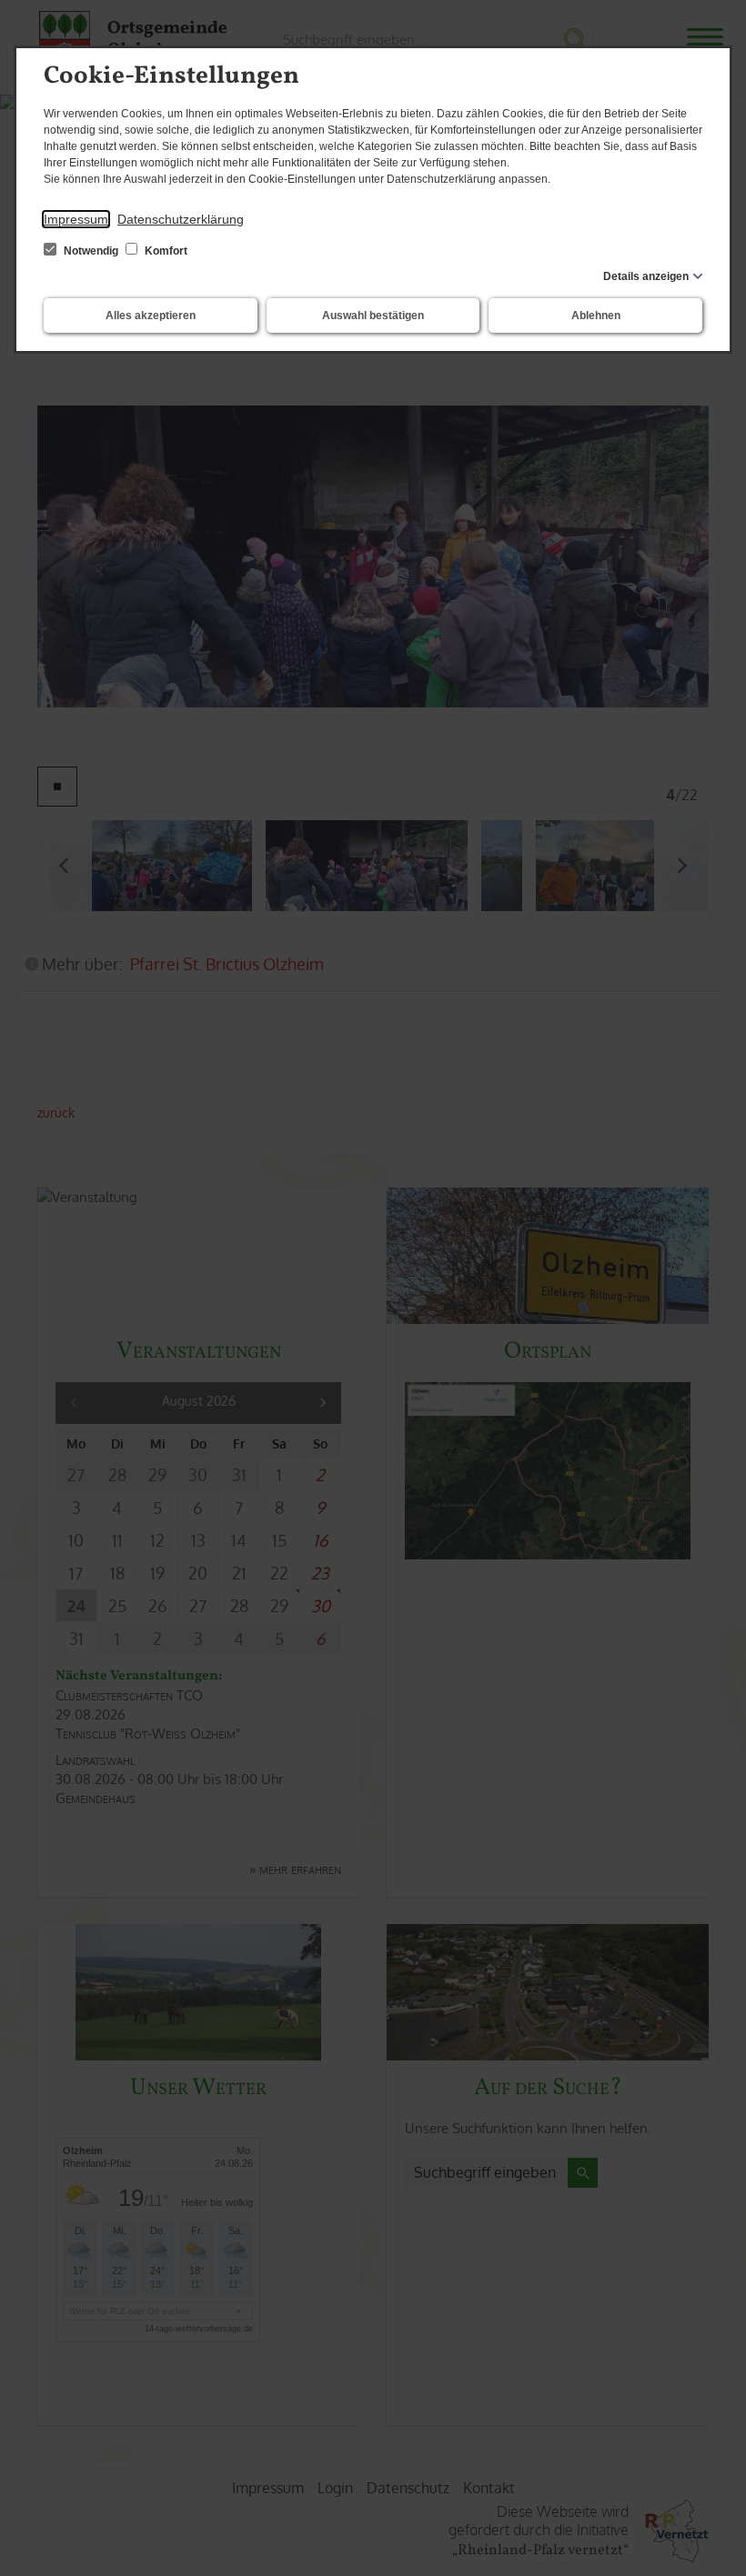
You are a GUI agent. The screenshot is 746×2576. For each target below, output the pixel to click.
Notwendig (91, 251)
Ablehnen (596, 316)
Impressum (76, 219)
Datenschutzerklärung (181, 219)
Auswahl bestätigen (373, 316)
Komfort (165, 251)
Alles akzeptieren (151, 316)
